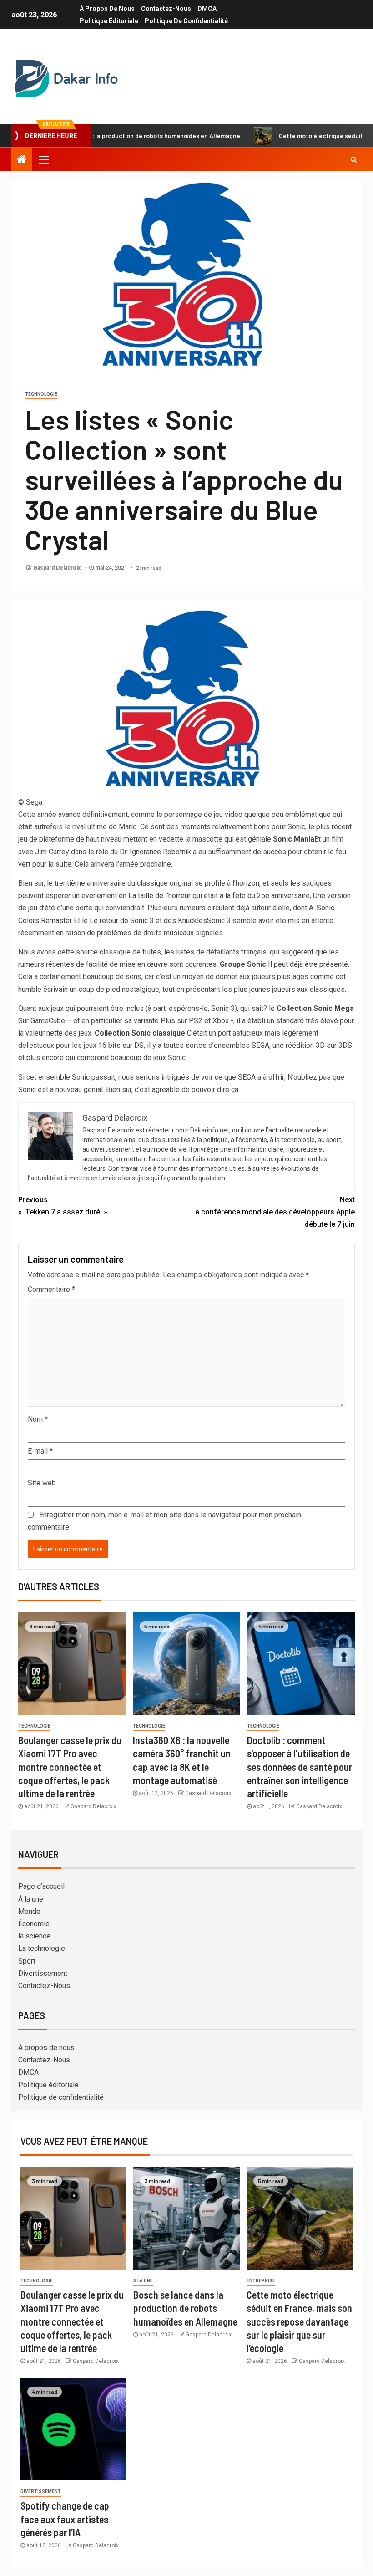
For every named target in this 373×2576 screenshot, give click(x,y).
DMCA (207, 9)
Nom (38, 1419)
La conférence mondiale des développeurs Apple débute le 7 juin (273, 1212)
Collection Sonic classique (140, 1033)
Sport (27, 1961)
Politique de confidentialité (186, 21)
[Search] (354, 159)
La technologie (42, 1948)
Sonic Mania (294, 839)
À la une (31, 1899)
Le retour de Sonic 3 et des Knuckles (148, 921)
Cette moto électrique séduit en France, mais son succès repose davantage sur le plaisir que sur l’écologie (299, 2321)
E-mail (40, 1451)
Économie (34, 1924)
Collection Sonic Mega (315, 1008)
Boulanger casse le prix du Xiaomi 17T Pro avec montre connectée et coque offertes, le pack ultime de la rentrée (70, 1767)
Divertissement (43, 1973)
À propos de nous (107, 9)
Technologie (41, 394)
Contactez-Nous (166, 9)
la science (34, 1936)
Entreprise (261, 2281)
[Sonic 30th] (186, 701)
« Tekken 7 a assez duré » (63, 1206)
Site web (42, 1483)
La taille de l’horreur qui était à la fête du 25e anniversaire (219, 895)
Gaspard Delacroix (58, 568)
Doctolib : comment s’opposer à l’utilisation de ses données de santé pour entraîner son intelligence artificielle (300, 1767)
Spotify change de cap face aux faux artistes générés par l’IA (65, 2519)
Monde (29, 1911)
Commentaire (51, 1289)
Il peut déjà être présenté (308, 964)
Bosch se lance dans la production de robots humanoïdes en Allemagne (185, 2308)
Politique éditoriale (109, 21)
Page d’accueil (41, 1886)
